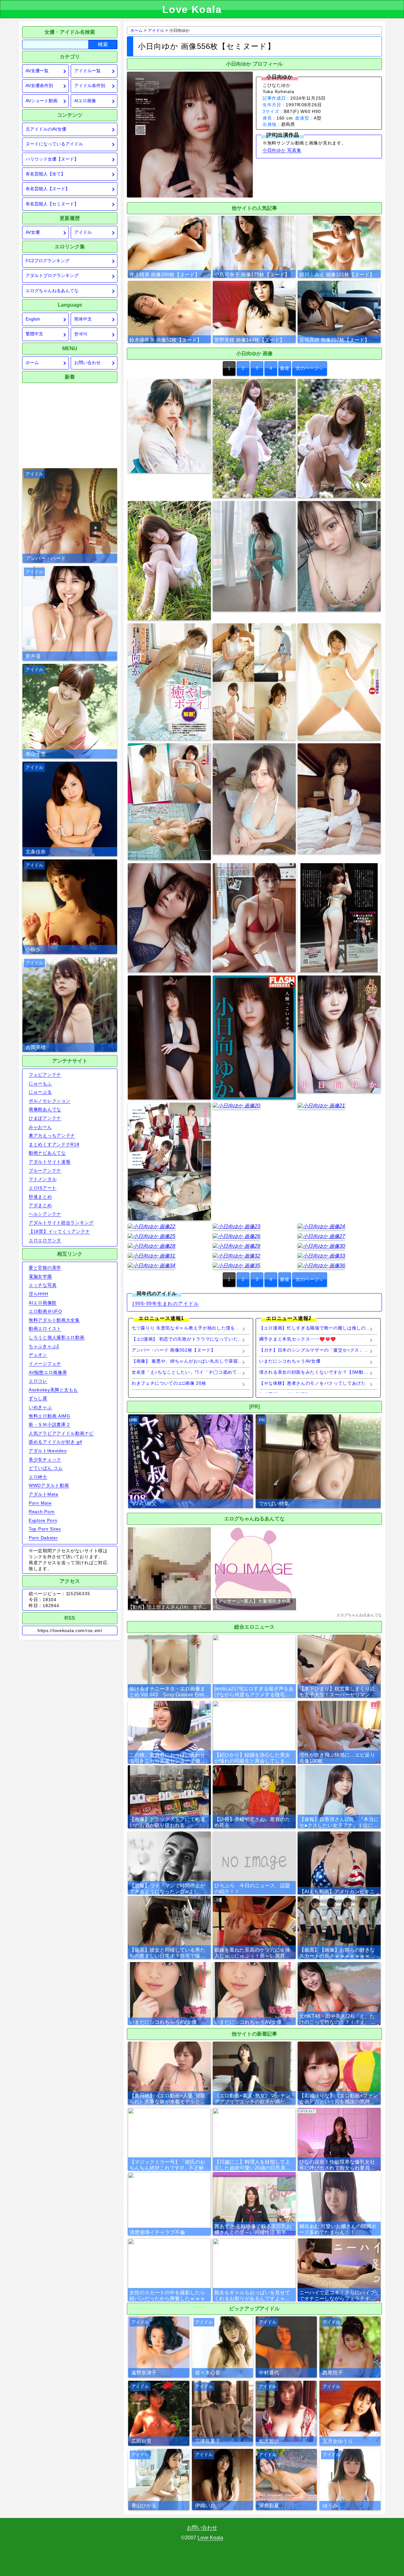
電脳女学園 (40, 1276)
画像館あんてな (45, 1109)
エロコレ (38, 1381)
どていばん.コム (46, 1468)
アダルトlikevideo (48, 1451)
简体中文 (83, 319)
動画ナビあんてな (47, 1153)
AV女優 (33, 232)
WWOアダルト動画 (49, 1485)
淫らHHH (39, 1294)
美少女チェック (45, 1459)
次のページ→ (310, 368)
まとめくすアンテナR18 (54, 1144)
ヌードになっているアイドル (54, 144)
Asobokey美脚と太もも (53, 1390)
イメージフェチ (45, 1364)
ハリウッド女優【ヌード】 (52, 159)
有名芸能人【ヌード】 (48, 189)
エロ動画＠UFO (45, 1311)
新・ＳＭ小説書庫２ (50, 1424)
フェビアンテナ (45, 1075)
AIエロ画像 (85, 101)
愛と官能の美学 (45, 1268)
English (33, 319)
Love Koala (210, 2538)
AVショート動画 (42, 101)
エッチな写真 (43, 1285)
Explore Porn (43, 1520)
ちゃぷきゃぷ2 (44, 1346)
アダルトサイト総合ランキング (61, 1223)
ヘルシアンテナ (45, 1214)
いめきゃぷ (40, 1407)
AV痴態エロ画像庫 (48, 1372)
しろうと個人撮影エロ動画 (57, 1337)
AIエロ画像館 (43, 1303)
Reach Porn (42, 1512)
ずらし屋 (38, 1398)
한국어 (81, 334)
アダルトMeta (44, 1494)
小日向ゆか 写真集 (282, 150)
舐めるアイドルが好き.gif (55, 1442)
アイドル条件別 (90, 86)
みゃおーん (40, 1127)
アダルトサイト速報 (50, 1162)
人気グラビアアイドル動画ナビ (61, 1433)
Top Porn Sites (45, 1529)
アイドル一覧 (87, 71)
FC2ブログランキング (48, 261)
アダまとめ (40, 1205)
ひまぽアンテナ (45, 1118)
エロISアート (43, 1188)
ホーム (32, 363)
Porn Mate (40, 1503)
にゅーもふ (40, 1083)
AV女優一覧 (37, 71)
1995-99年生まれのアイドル (165, 1303)
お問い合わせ (87, 363)
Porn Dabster (43, 1538)
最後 (285, 368)
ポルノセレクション (50, 1101)
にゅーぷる (40, 1092)
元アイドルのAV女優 (46, 129)
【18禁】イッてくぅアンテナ (59, 1231)
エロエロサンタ (45, 1240)
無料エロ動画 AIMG (50, 1416)
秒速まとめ (40, 1197)
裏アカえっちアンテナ (52, 1135)
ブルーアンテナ (45, 1170)
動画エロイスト (45, 1329)
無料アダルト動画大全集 (54, 1320)
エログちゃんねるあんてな (52, 291)
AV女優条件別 (39, 86)
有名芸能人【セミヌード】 (52, 204)
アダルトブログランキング (52, 276)
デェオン (38, 1355)
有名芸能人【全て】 (45, 174)
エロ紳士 (38, 1477)
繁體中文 (34, 334)
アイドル (83, 232)
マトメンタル (43, 1179)
